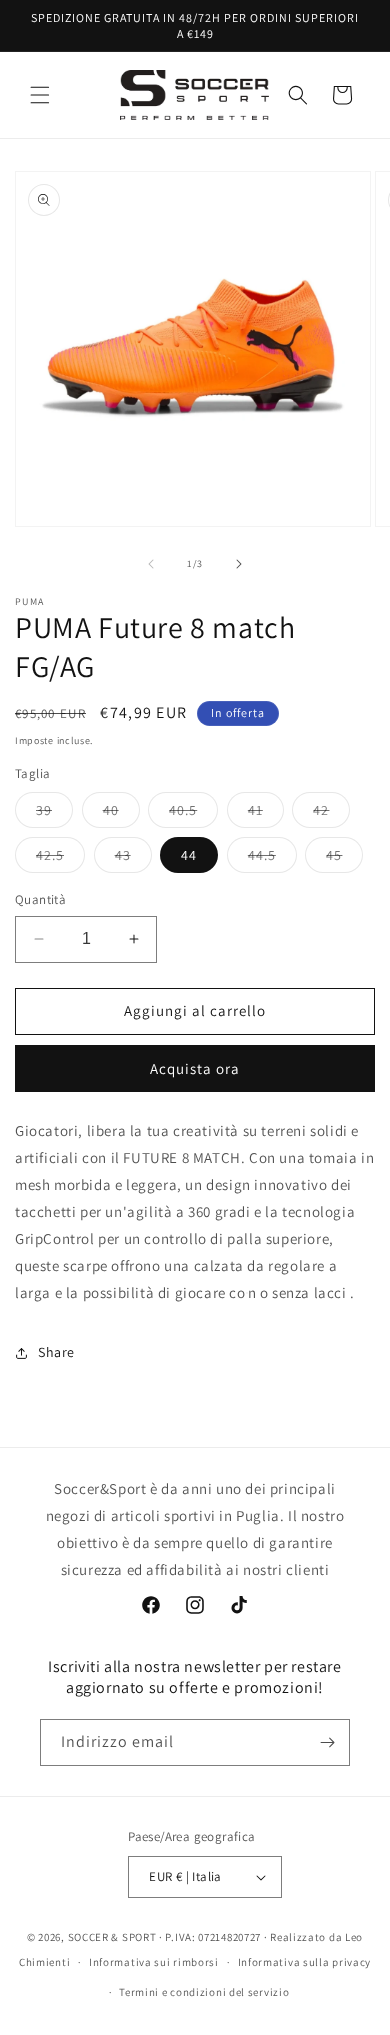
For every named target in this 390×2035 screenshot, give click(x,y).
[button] (40, 95)
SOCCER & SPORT (112, 1937)
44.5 (272, 859)
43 (133, 859)
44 (189, 855)
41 (266, 814)
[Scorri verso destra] (239, 564)
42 (331, 814)
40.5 (193, 814)
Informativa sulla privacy (305, 1962)
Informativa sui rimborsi (154, 1962)
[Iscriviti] (327, 1742)
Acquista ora (195, 1068)
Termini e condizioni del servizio (204, 1992)
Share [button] (56, 1352)
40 (121, 814)
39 (54, 814)
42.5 (60, 859)
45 (344, 859)
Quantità (40, 899)
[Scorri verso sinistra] (151, 564)
